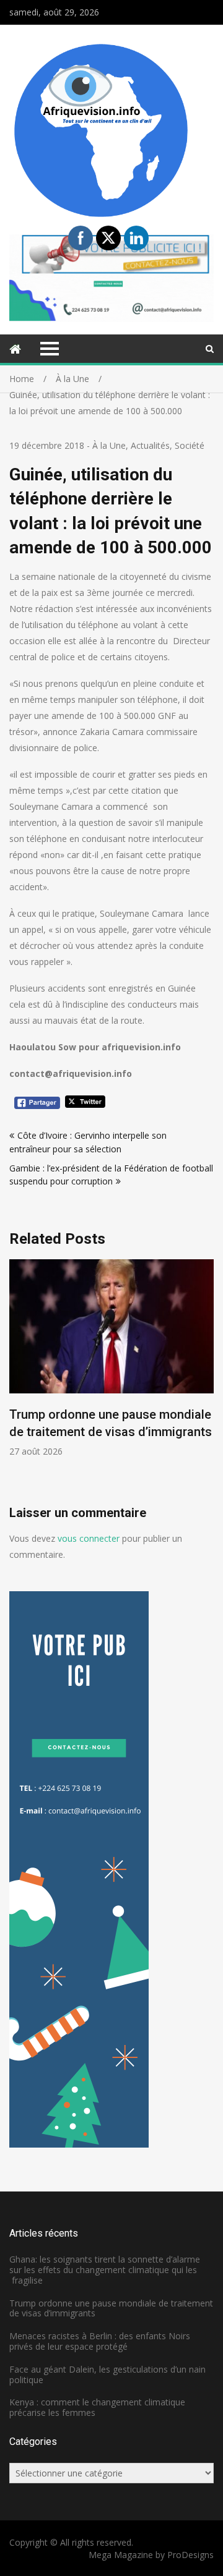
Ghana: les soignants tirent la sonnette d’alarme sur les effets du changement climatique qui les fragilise (105, 2270)
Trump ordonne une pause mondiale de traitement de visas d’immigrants (111, 2308)
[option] (111, 1358)
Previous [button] (101, 1382)
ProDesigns (190, 2555)
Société (190, 445)
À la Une (109, 445)
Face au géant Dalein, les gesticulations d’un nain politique (107, 2374)
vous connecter (89, 1538)
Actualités (150, 445)
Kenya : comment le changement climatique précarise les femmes (97, 2407)
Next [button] (212, 1382)
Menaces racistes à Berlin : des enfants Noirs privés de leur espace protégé (100, 2341)
